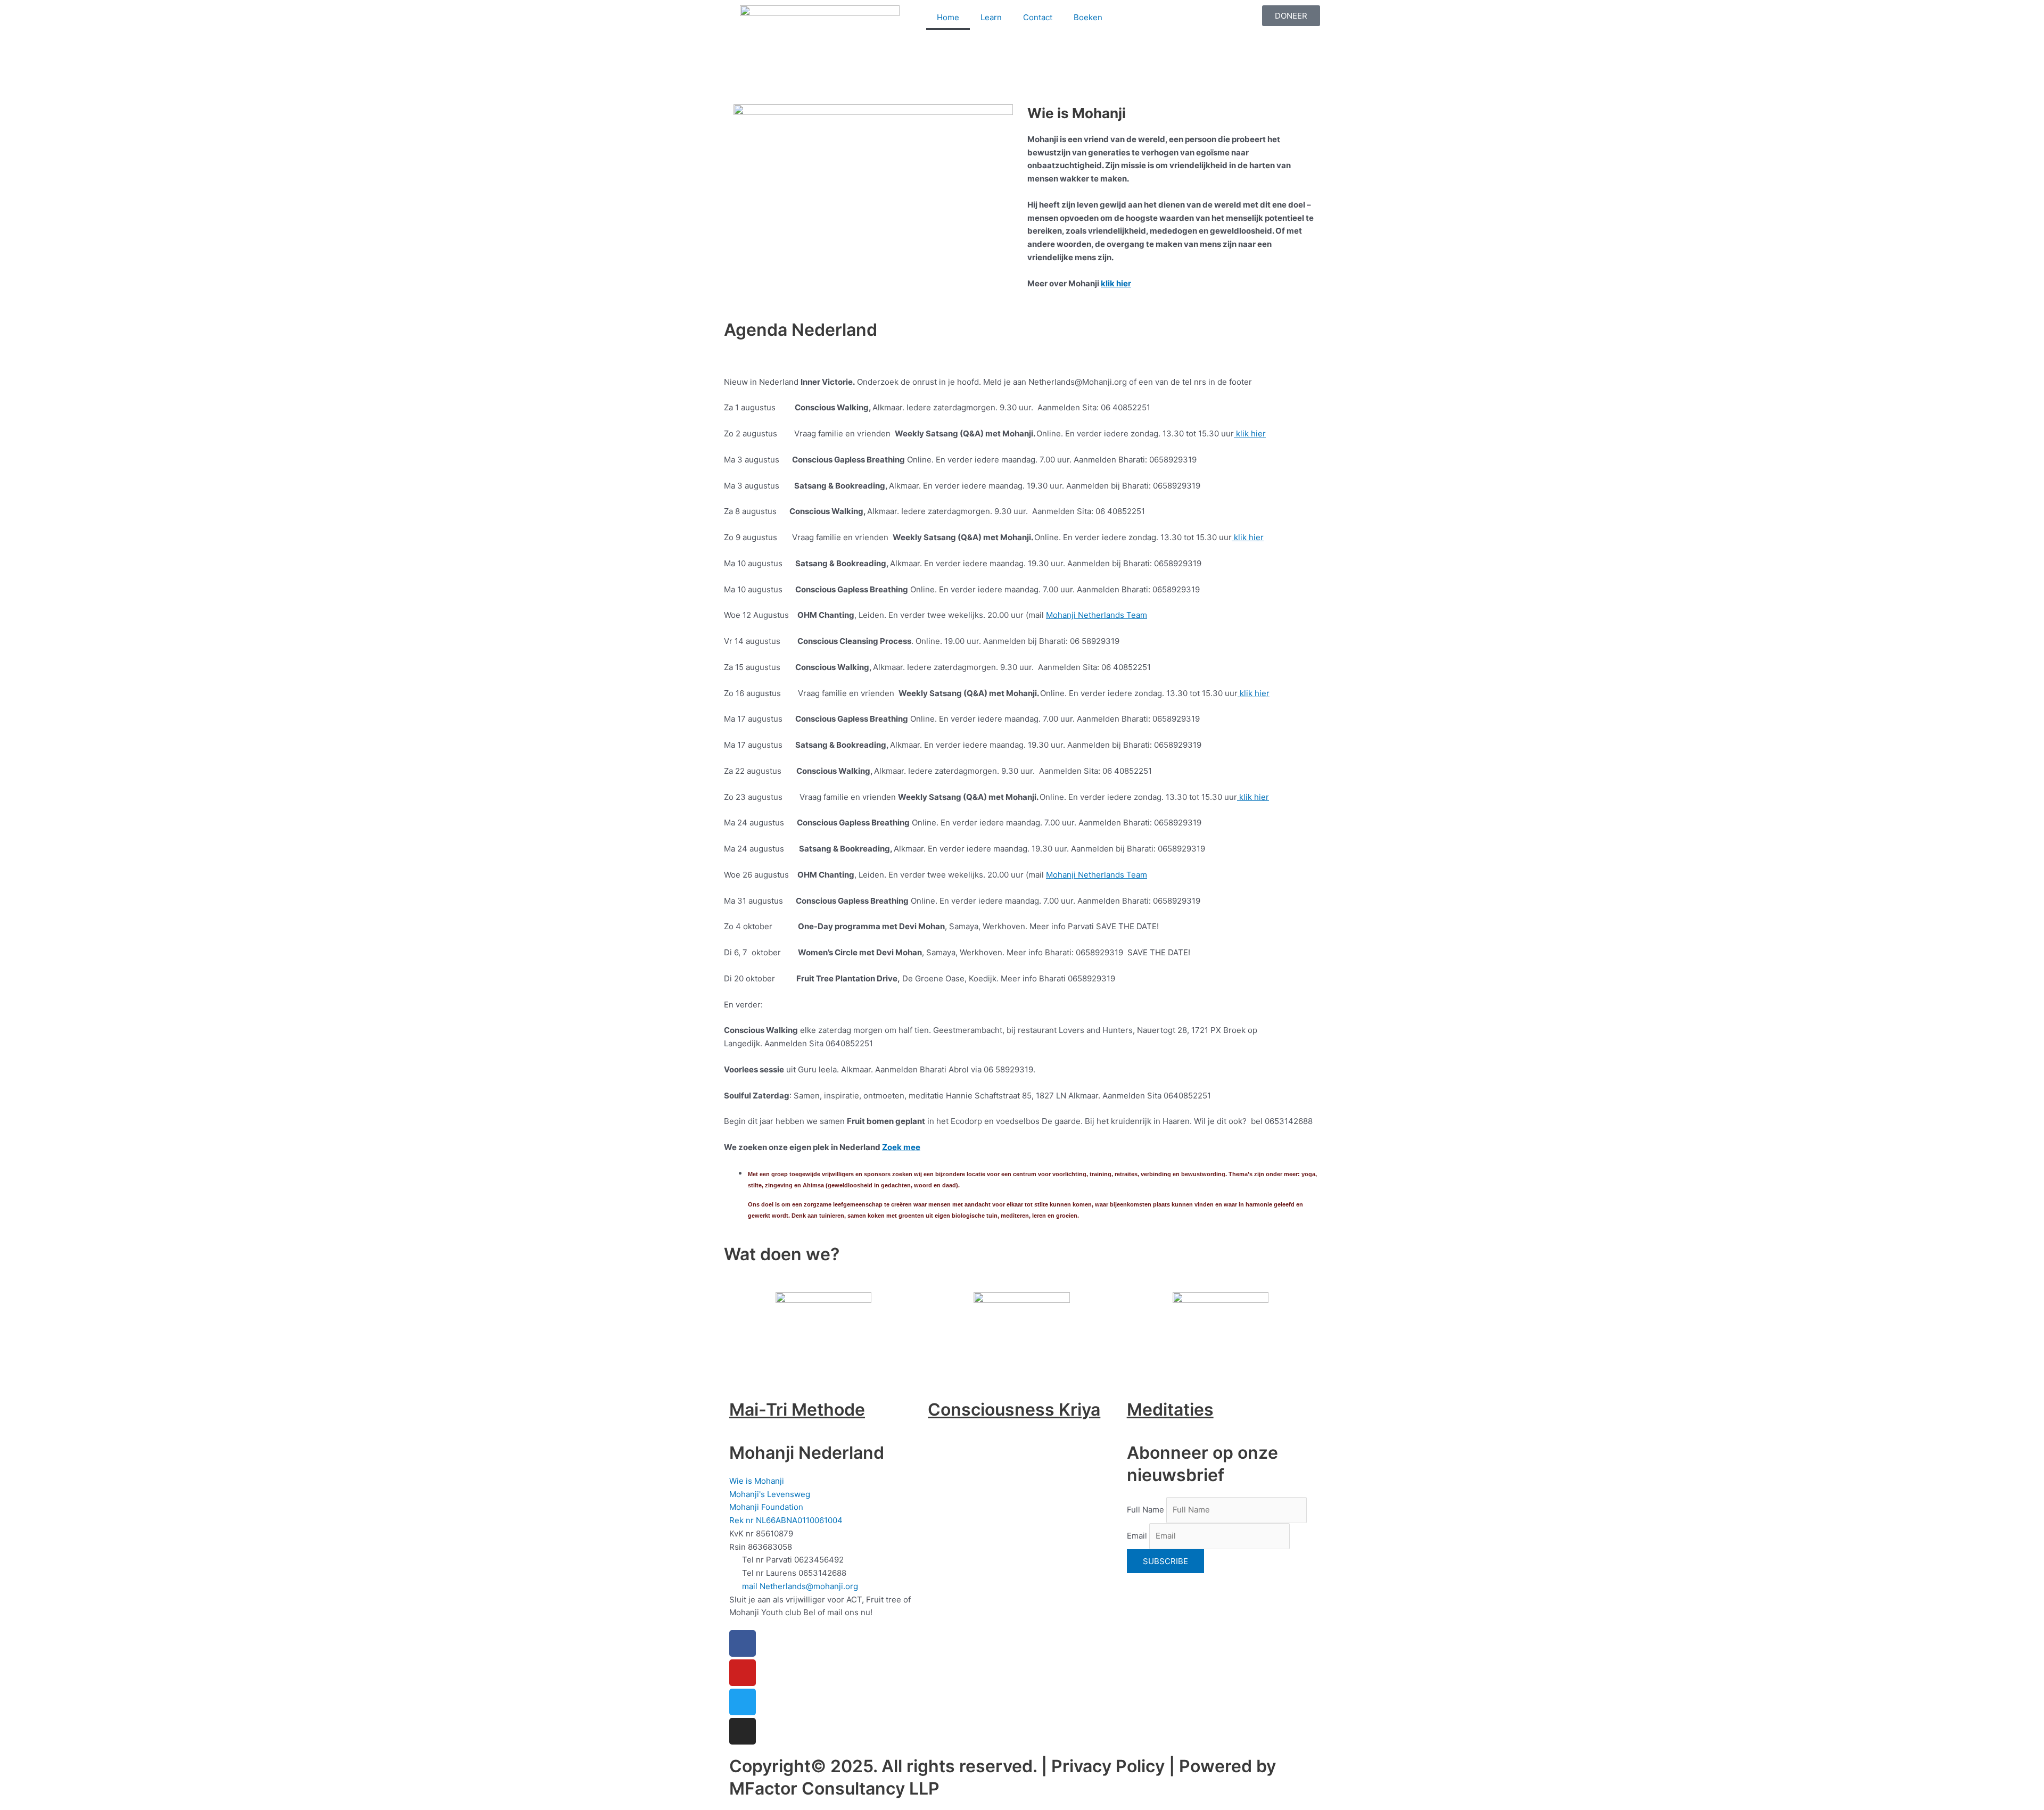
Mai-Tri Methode (797, 1410)
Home (948, 17)
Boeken (1088, 17)
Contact (1038, 17)
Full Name (1145, 1510)
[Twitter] (743, 1702)
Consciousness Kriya (1014, 1410)
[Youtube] (743, 1673)
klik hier (1116, 283)
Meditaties (1170, 1410)
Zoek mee (901, 1147)
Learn (991, 17)
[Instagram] (743, 1731)
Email (1137, 1536)
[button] (729, 89)
